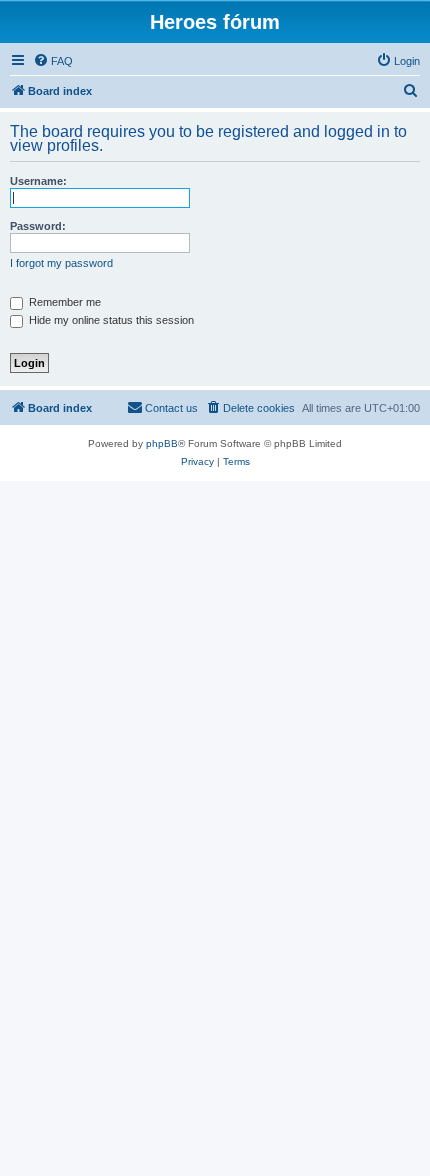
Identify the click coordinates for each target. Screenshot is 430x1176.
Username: (38, 181)
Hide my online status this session (110, 320)
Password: (38, 226)
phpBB (162, 443)
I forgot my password (61, 263)
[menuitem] (53, 61)
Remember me (63, 302)
